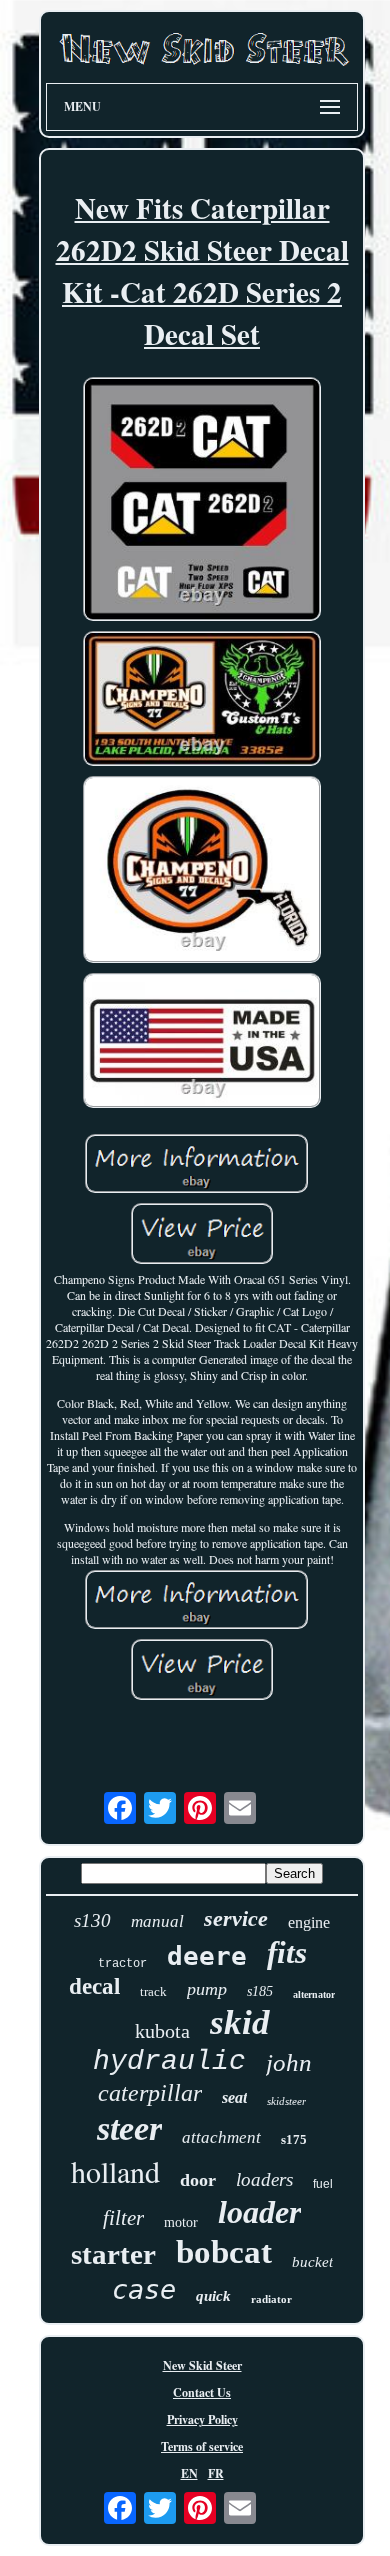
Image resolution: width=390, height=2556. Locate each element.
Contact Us (202, 2392)
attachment (221, 2137)
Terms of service (202, 2446)
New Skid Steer (202, 2365)
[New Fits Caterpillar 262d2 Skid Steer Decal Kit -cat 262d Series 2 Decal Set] (202, 501)
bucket (312, 2262)
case (144, 2289)
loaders (264, 2179)
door (198, 2180)
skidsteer (286, 2101)
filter (123, 2218)
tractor (122, 1964)
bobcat (224, 2252)
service (236, 1918)
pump (207, 1989)
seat (234, 2097)
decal (94, 1986)
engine (309, 1922)
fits (287, 1952)
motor (181, 2222)
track (153, 1991)
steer (129, 2128)
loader (259, 2212)
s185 (260, 1991)
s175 (294, 2139)
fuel (323, 2184)
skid (240, 2022)
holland (115, 2171)
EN (189, 2473)
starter (113, 2254)
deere (207, 1956)
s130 (92, 1920)
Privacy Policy (202, 2419)
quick (213, 2296)
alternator (314, 1994)
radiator (271, 2299)
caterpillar (150, 2093)
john (289, 2062)
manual (157, 1921)
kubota (162, 2031)
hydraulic (169, 2061)
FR (216, 2473)
